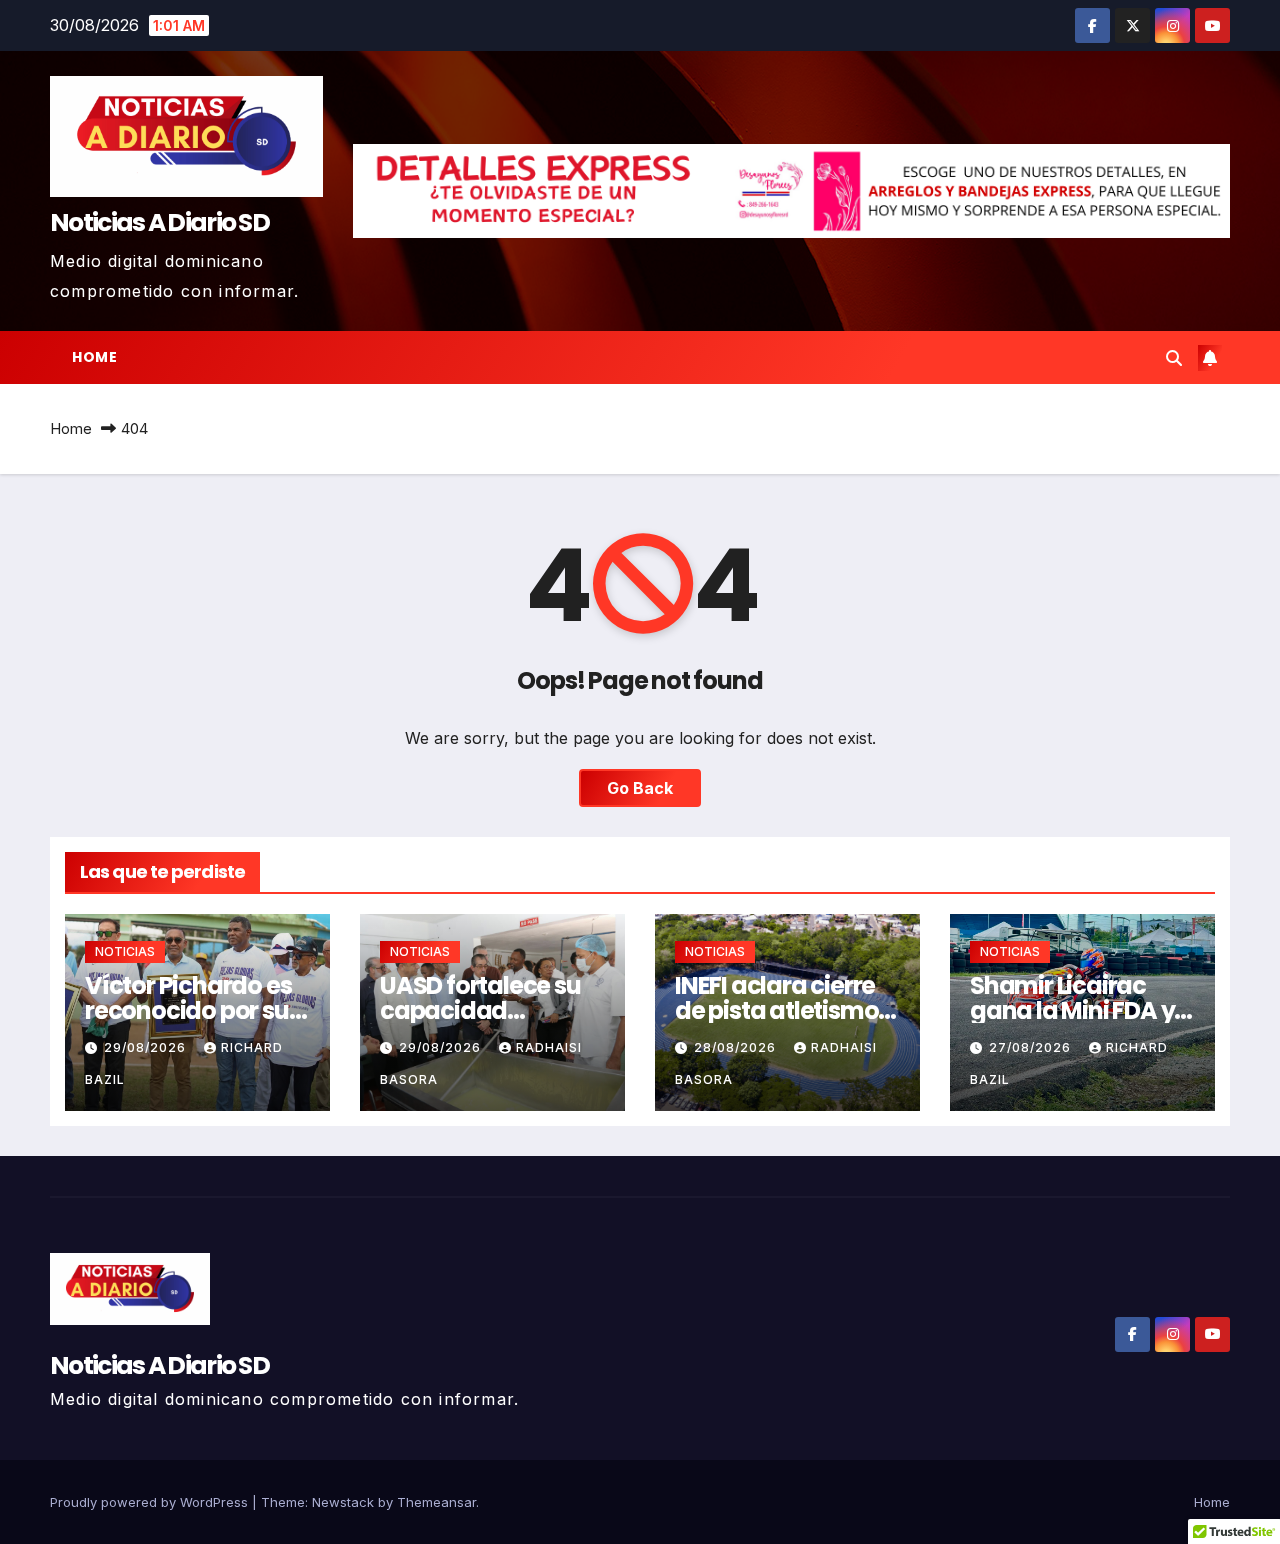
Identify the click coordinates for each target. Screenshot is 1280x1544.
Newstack (343, 1502)
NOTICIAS (125, 951)
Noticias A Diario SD (159, 222)
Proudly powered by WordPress (151, 1502)
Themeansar (436, 1502)
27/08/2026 (1032, 1047)
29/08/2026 (147, 1047)
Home (94, 357)
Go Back (640, 788)
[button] (1174, 358)
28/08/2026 (737, 1047)
